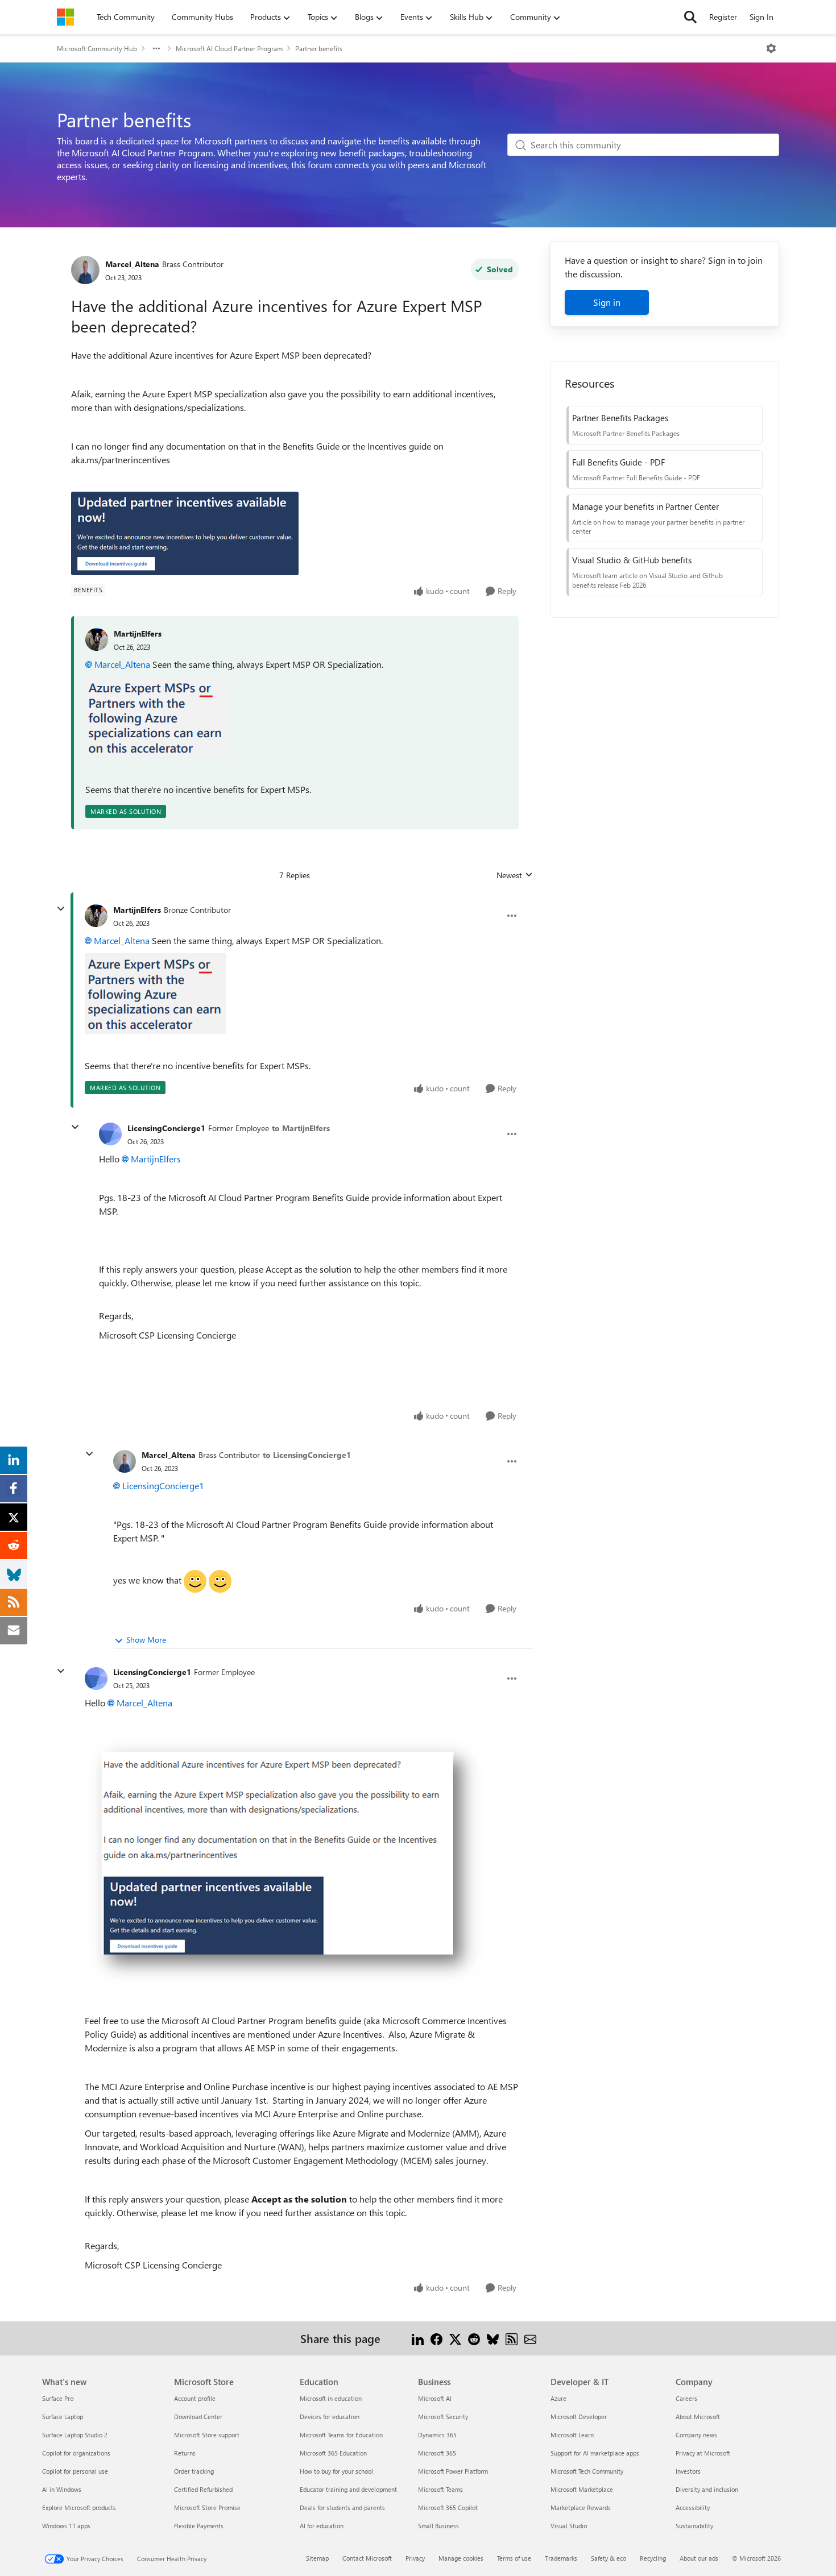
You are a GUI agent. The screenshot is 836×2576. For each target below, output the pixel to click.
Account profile (195, 2398)
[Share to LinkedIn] (418, 2338)
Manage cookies (461, 2558)
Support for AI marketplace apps (595, 2453)
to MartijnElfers (301, 1128)
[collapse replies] (61, 909)
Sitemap (317, 2558)
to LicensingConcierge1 (307, 1455)
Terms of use (514, 2558)
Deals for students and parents (342, 2508)
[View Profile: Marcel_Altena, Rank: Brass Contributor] (85, 270)
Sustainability (694, 2526)
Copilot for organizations (76, 2453)
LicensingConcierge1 (166, 1128)
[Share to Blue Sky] (493, 2338)
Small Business (438, 2526)
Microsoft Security (443, 2417)
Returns (185, 2453)
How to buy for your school (336, 2471)
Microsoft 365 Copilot (448, 2508)
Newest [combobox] (515, 875)
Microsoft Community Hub (97, 48)
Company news (696, 2435)
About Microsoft (698, 2417)
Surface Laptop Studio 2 (75, 2435)
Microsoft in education (331, 2398)
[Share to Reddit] (474, 2338)
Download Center (198, 2417)
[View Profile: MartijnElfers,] (97, 639)
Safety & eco (609, 2558)
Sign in (607, 302)
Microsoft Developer (579, 2417)
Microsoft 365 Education (333, 2453)
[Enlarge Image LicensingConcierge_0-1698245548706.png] (286, 1862)
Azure (558, 2398)
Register (723, 17)
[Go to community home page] (65, 17)
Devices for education (330, 2417)
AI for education (322, 2526)
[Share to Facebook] (436, 2338)
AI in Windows (62, 2489)
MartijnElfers (138, 633)
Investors (688, 2471)
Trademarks (561, 2558)
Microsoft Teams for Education (341, 2435)
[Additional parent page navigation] (156, 48)
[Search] (690, 17)
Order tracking (194, 2471)
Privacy (415, 2558)
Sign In (761, 17)
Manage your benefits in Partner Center (645, 506)
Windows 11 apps (66, 2526)
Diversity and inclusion (707, 2489)
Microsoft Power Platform (453, 2471)
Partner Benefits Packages (620, 418)
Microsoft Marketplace (582, 2489)
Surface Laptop (63, 2417)
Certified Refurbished (203, 2489)
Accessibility (693, 2508)
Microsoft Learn (572, 2435)
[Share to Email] (530, 2338)
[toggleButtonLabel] (771, 48)
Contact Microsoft (367, 2558)
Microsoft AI (435, 2398)
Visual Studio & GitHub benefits (632, 560)
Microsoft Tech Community (587, 2471)
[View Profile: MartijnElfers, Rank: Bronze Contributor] (96, 916)
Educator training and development (348, 2489)
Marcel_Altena (132, 264)
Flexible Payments (199, 2526)
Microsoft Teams (440, 2489)
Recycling (653, 2558)
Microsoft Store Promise (207, 2508)
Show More (146, 1640)
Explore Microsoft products (79, 2508)
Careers (686, 2398)
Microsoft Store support (207, 2435)
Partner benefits (319, 48)
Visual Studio (569, 2526)
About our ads (699, 2558)
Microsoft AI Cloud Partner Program (229, 48)
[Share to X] (455, 2338)
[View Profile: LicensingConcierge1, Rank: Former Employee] (110, 1134)
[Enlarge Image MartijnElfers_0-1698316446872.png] (156, 717)
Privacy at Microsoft (703, 2453)
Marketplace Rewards (581, 2508)
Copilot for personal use (75, 2471)
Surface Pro (58, 2398)
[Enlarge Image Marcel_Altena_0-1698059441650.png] (185, 533)
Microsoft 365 (437, 2453)
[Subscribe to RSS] (512, 2338)
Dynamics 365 (437, 2435)
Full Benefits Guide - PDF (618, 462)
